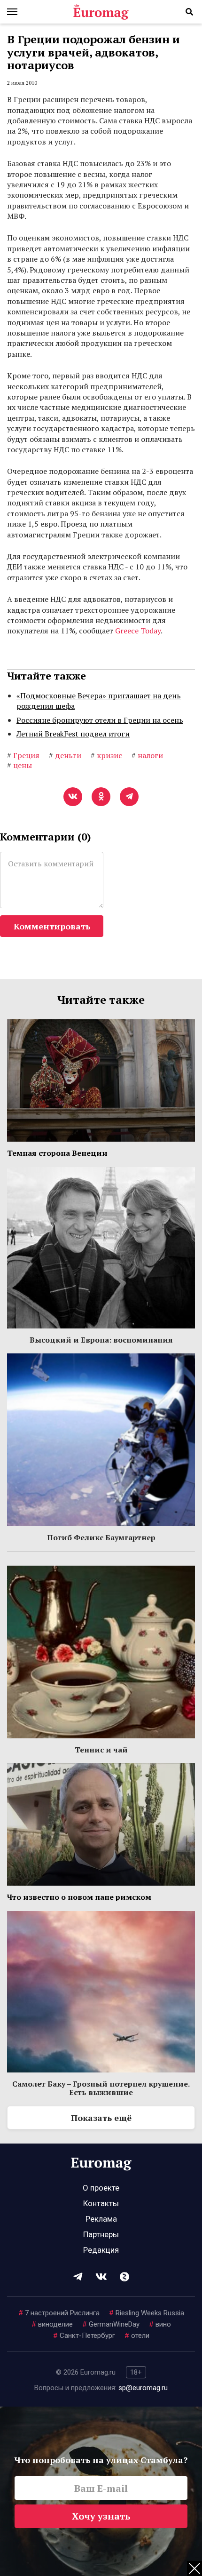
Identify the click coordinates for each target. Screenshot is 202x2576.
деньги (65, 755)
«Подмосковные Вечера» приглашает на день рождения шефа (99, 701)
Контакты (101, 2203)
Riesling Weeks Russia (147, 2313)
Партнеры (101, 2234)
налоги (147, 755)
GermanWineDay (111, 2324)
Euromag (101, 12)
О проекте (101, 2188)
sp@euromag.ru (143, 2388)
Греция (23, 755)
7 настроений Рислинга (59, 2313)
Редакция (101, 2250)
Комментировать (52, 926)
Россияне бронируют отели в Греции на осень (100, 720)
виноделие (52, 2324)
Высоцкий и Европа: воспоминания (101, 1340)
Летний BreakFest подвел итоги (73, 734)
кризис (106, 755)
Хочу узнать (101, 2516)
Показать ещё (101, 2118)
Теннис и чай (101, 1750)
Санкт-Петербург (84, 2336)
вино (160, 2324)
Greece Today (138, 631)
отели (137, 2336)
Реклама (101, 2219)
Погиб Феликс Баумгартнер (101, 1537)
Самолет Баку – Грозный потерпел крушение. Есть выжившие (101, 2088)
